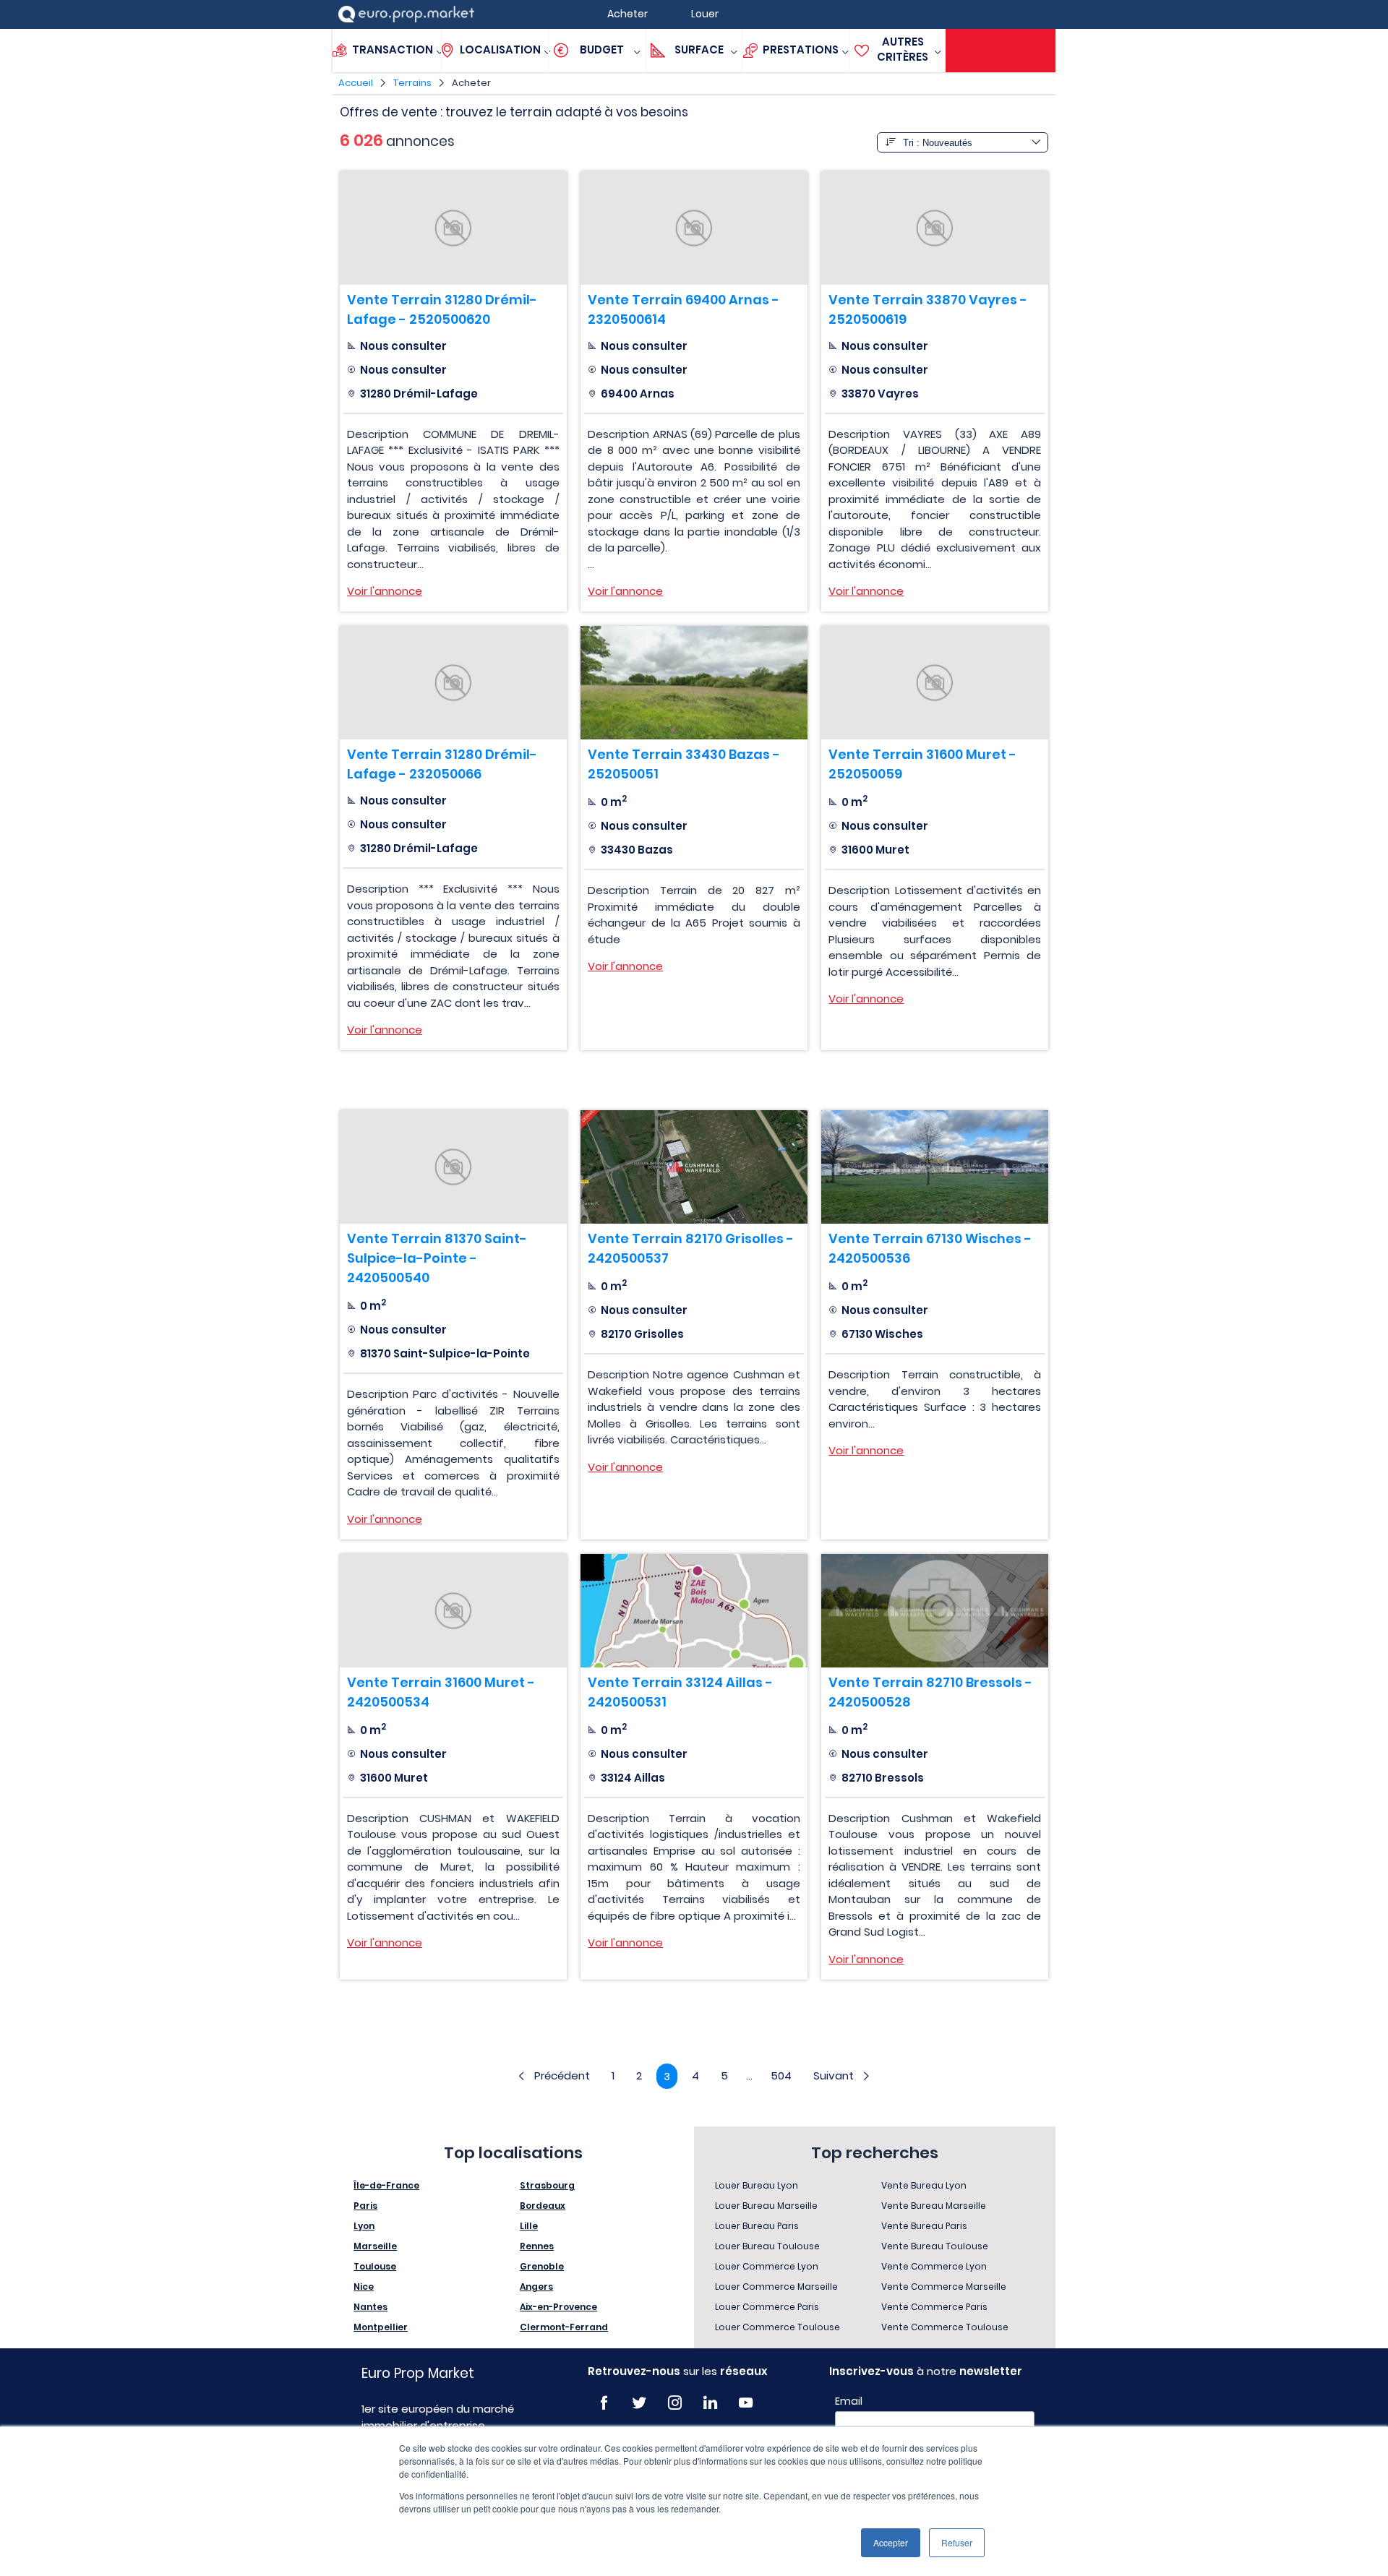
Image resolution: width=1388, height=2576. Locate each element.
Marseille (375, 2246)
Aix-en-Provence (558, 2307)
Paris (365, 2206)
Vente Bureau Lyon (924, 2185)
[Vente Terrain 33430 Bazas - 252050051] (694, 683)
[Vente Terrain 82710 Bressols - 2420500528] (935, 1611)
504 (781, 2075)
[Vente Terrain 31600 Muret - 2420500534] (453, 1611)
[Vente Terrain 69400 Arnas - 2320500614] (694, 228)
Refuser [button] (957, 2542)
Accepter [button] (891, 2542)
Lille (529, 2226)
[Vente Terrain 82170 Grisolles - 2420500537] (694, 1167)
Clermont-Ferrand (564, 2327)
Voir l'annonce (385, 591)
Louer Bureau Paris (757, 2226)
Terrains (412, 83)
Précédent (562, 2075)
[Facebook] (604, 2403)
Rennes (537, 2246)
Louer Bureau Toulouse (767, 2246)
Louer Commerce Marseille (776, 2287)
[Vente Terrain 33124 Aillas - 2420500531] (694, 1611)
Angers (536, 2287)
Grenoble (542, 2266)
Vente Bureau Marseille (934, 2206)
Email (849, 2401)
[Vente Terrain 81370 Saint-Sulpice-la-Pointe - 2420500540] (453, 1167)
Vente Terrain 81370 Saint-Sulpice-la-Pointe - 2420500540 (437, 1258)
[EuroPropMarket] (406, 14)
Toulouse (375, 2266)
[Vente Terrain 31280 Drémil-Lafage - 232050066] (453, 683)
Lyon (364, 2226)
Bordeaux (543, 2206)
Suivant (834, 2075)
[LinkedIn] (710, 2403)
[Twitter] (639, 2403)
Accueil (356, 83)
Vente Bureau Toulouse (935, 2246)
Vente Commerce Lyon (934, 2266)
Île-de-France (386, 2185)
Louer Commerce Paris (767, 2307)
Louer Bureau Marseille (766, 2206)
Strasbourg (547, 2185)
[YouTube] (746, 2403)
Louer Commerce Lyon (767, 2266)
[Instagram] (675, 2403)
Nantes (370, 2307)
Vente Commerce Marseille (944, 2287)
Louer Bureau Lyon (757, 2185)
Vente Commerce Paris (934, 2307)
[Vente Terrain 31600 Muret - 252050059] (935, 683)
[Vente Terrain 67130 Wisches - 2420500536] (935, 1167)
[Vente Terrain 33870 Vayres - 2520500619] (935, 228)
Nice (364, 2287)
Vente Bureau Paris (924, 2226)
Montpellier (381, 2327)
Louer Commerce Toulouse (777, 2327)
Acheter (471, 83)
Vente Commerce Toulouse (945, 2327)
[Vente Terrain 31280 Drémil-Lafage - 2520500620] (453, 228)
